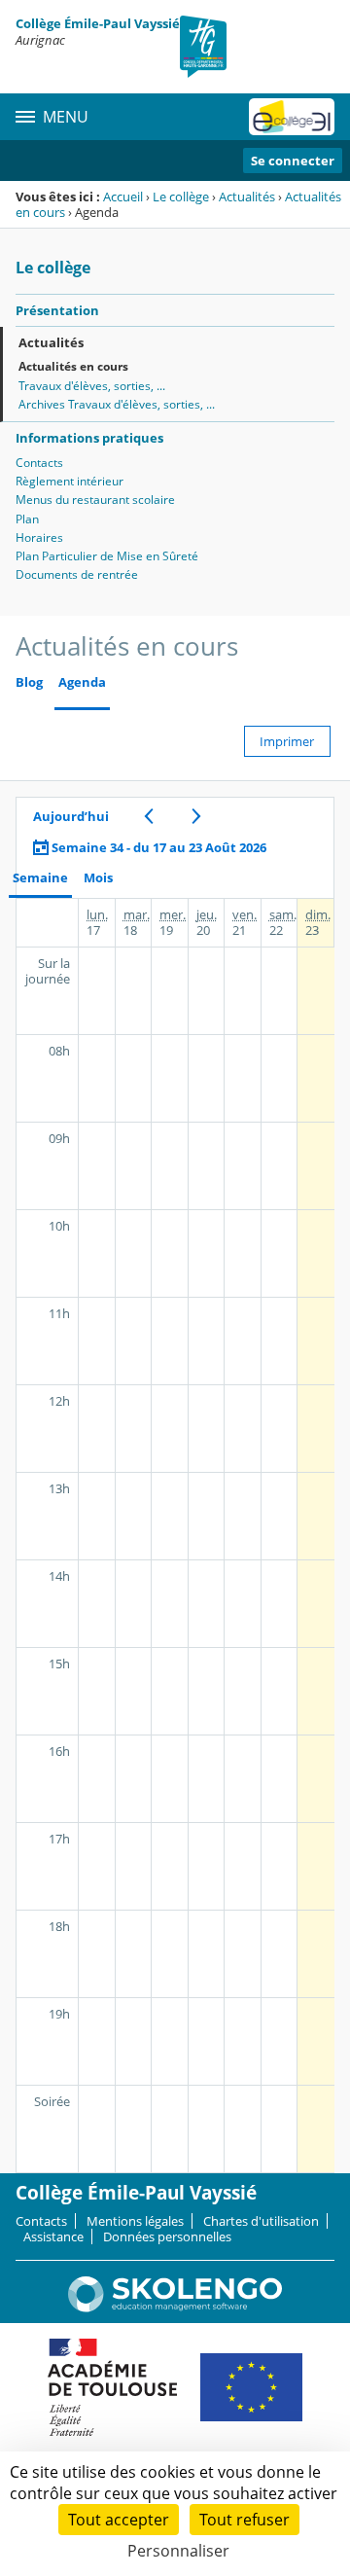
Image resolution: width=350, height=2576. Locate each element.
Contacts (39, 463)
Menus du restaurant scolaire (95, 500)
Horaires (39, 537)
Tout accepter (119, 2520)
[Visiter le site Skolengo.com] (175, 2308)
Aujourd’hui (71, 816)
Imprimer (287, 741)
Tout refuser (245, 2520)
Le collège (181, 197)
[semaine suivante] (196, 816)
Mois (98, 878)
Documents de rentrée (77, 574)
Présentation (57, 310)
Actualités (247, 197)
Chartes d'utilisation (261, 2221)
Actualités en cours (73, 366)
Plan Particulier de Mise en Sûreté (107, 556)
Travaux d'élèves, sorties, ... (92, 386)
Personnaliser (178, 2551)
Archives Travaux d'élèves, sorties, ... (117, 404)
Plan (27, 519)
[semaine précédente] (148, 816)
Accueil (123, 197)
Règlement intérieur (70, 481)
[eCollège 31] (292, 117)
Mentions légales (135, 2221)
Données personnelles (167, 2236)
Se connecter (293, 161)
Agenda (82, 682)
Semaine (40, 878)
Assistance (53, 2236)
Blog (29, 682)
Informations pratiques (89, 438)
